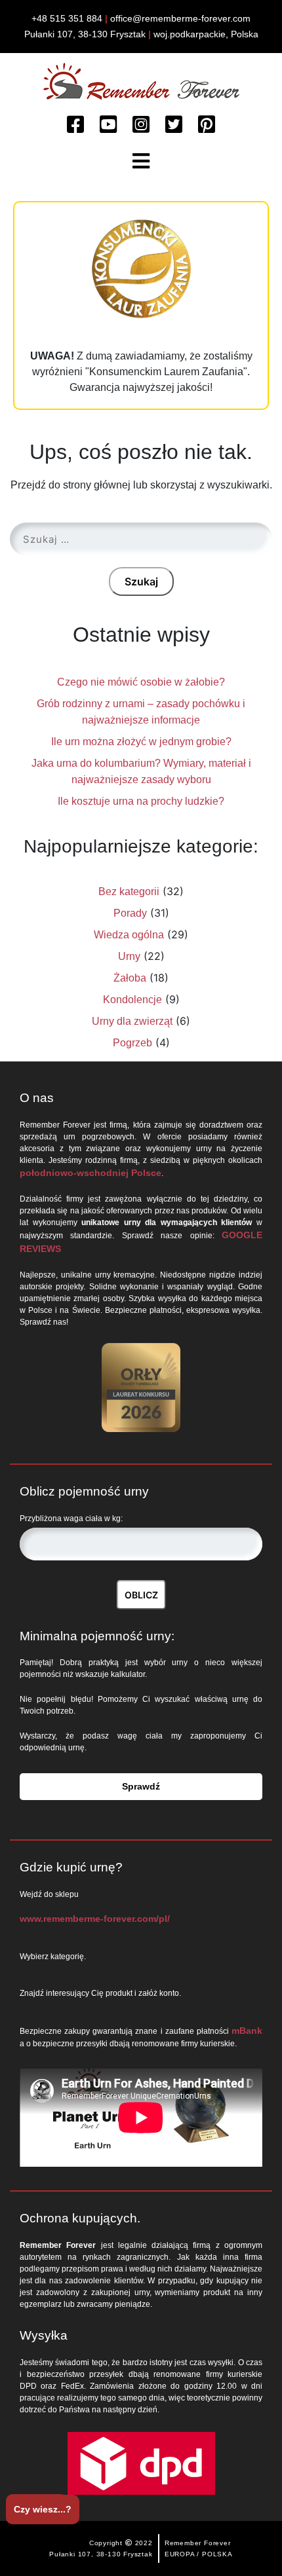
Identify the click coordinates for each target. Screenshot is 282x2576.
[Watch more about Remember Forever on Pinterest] (207, 125)
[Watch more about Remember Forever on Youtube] (108, 125)
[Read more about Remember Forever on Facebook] (75, 125)
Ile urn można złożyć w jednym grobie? (141, 742)
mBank (247, 2031)
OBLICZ (141, 1595)
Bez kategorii (129, 892)
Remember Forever (198, 2543)
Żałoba (130, 978)
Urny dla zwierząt (132, 1021)
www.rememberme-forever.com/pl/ (95, 1919)
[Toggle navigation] (141, 161)
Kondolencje (132, 1000)
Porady (130, 913)
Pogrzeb (132, 1043)
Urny (129, 956)
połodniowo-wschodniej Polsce (91, 1173)
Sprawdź (141, 1786)
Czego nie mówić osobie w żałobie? (141, 682)
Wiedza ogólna (129, 935)
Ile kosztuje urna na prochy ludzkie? (141, 801)
